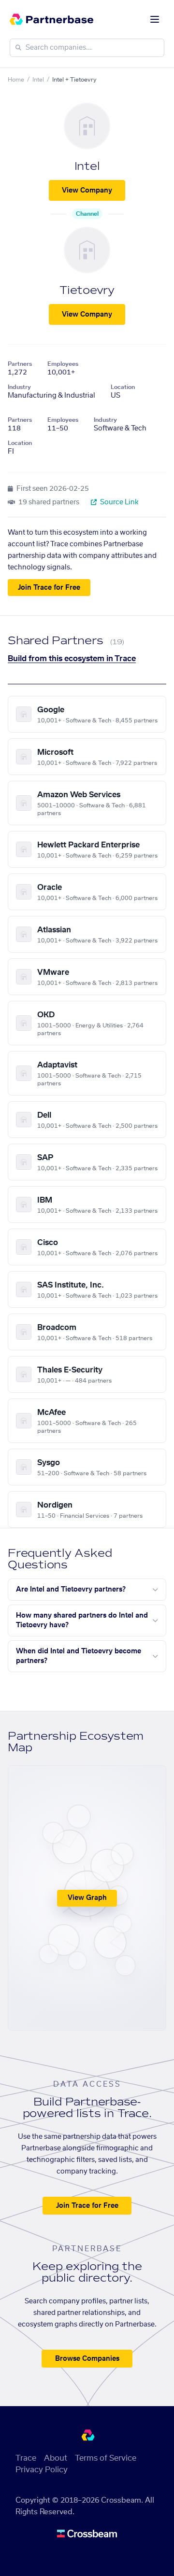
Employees (63, 364)
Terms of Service (106, 2458)
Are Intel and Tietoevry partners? (71, 1590)
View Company (87, 191)
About (56, 2458)
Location (123, 387)
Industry (19, 387)
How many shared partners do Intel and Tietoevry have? (82, 1620)
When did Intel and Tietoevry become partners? (79, 1656)
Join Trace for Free (49, 588)
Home (16, 80)
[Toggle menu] (155, 19)
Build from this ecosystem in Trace (72, 659)
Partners (20, 364)
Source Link (119, 502)
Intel (38, 80)
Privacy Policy (42, 2470)
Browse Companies (87, 2359)
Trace (26, 2458)
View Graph (87, 1898)
